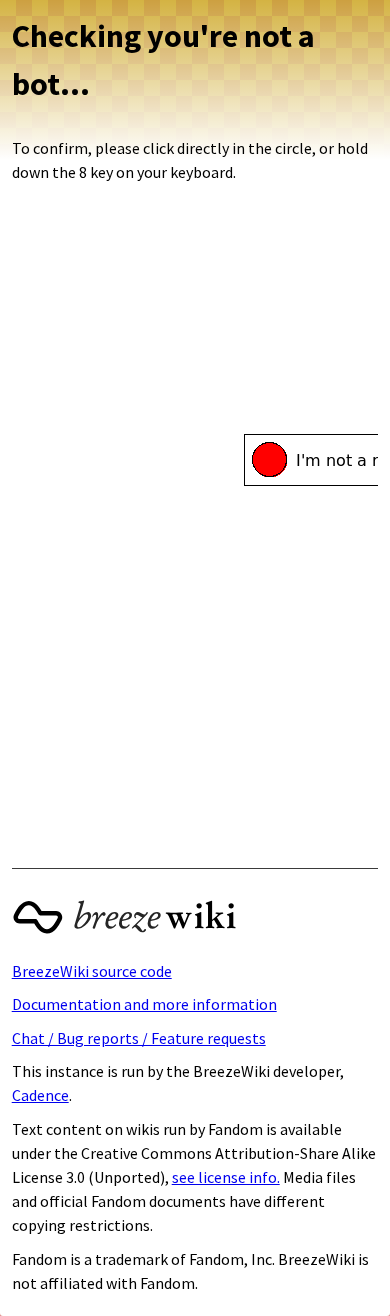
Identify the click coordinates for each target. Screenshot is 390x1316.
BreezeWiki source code (92, 971)
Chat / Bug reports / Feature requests (139, 1038)
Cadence (40, 1095)
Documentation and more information (144, 1004)
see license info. (226, 1177)
